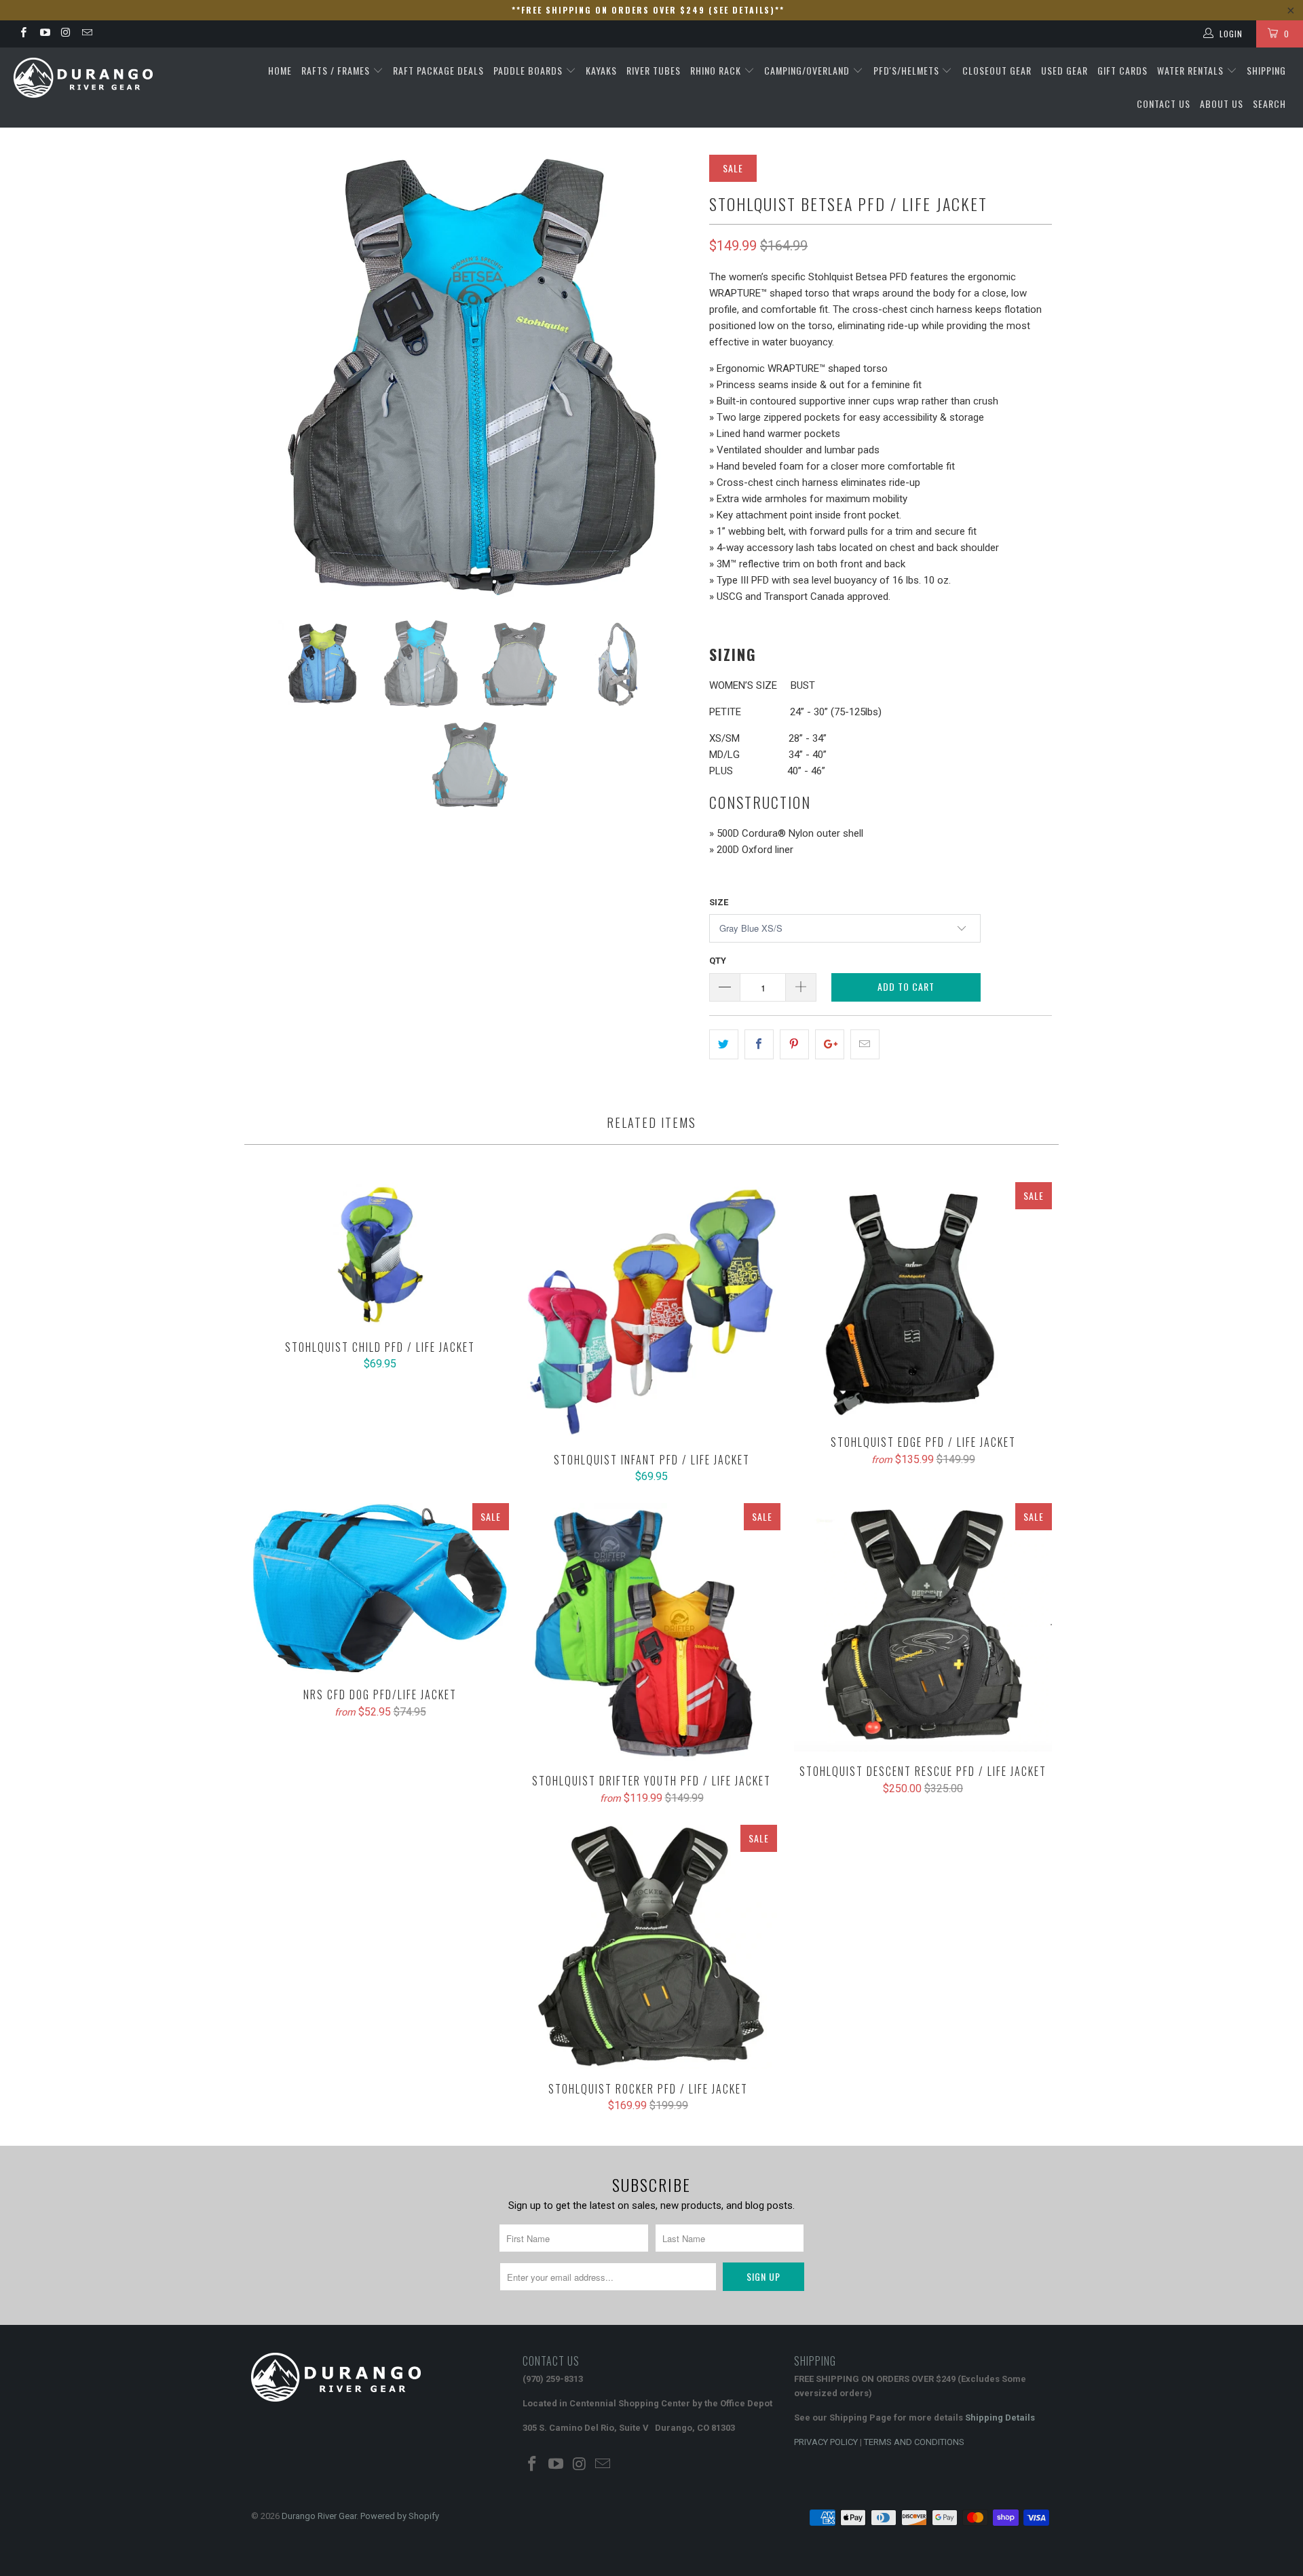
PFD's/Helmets (908, 70)
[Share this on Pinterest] (794, 1044)
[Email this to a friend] (865, 1044)
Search (1269, 103)
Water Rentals (1192, 70)
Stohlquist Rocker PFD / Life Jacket (648, 1947)
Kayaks (601, 70)
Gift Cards (1122, 70)
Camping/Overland (808, 70)
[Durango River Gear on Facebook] (23, 34)
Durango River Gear (319, 2516)
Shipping (1266, 70)
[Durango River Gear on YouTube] (44, 34)
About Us (1222, 103)
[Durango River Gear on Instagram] (65, 34)
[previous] (275, 377)
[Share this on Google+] (830, 1044)
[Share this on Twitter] (724, 1044)
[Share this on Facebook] (759, 1044)
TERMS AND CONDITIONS (914, 2442)
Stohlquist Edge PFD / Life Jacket (923, 1302)
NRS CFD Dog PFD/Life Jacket (380, 1589)
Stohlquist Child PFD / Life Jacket (380, 1255)
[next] (672, 377)
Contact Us (1164, 103)
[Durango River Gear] (111, 78)
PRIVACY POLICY (826, 2442)
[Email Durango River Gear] (87, 34)
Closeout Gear (997, 70)
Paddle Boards (529, 70)
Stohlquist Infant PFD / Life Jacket (651, 1311)
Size (719, 902)
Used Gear (1064, 70)
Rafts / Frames (337, 70)
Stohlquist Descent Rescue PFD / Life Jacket (923, 1627)
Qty (718, 961)
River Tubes (654, 70)
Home (280, 70)
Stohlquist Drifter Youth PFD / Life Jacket (651, 1632)
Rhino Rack (717, 70)
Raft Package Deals (438, 70)
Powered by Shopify (400, 2516)
